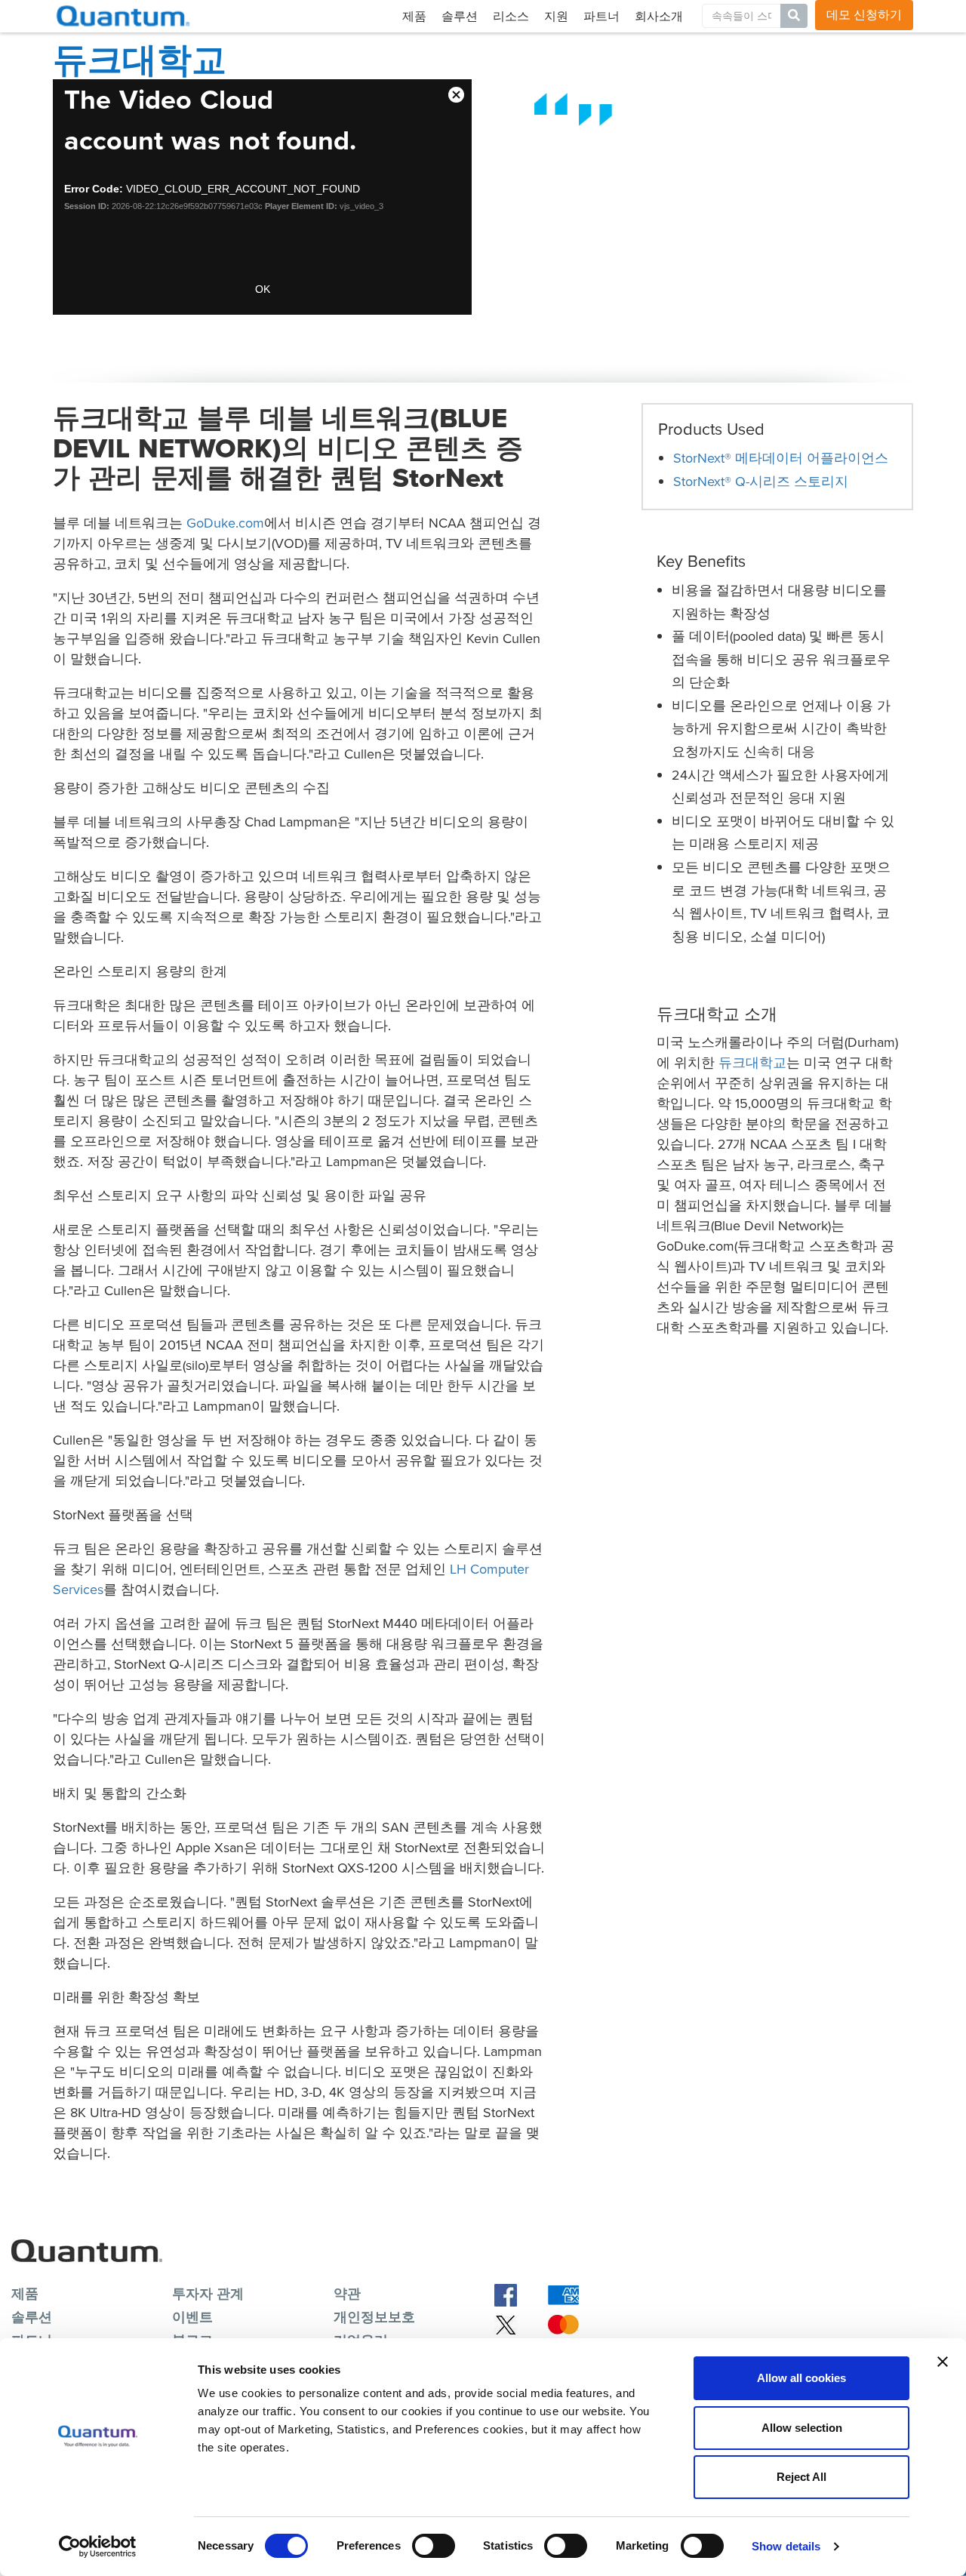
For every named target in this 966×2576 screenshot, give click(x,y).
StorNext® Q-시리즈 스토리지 (761, 482)
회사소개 (659, 16)
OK (263, 289)
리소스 (511, 16)
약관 (347, 2294)
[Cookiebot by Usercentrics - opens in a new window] (98, 2547)
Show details (786, 2546)
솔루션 (460, 16)
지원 (556, 16)
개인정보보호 (374, 2317)
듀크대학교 (752, 1063)
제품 (414, 16)
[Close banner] (943, 2362)
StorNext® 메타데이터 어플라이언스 (781, 458)
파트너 (601, 16)
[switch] (434, 2546)
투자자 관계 (208, 2294)
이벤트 (192, 2317)
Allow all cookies (801, 2378)
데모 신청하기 (864, 15)
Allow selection (802, 2428)
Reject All (801, 2477)
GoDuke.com (225, 523)
